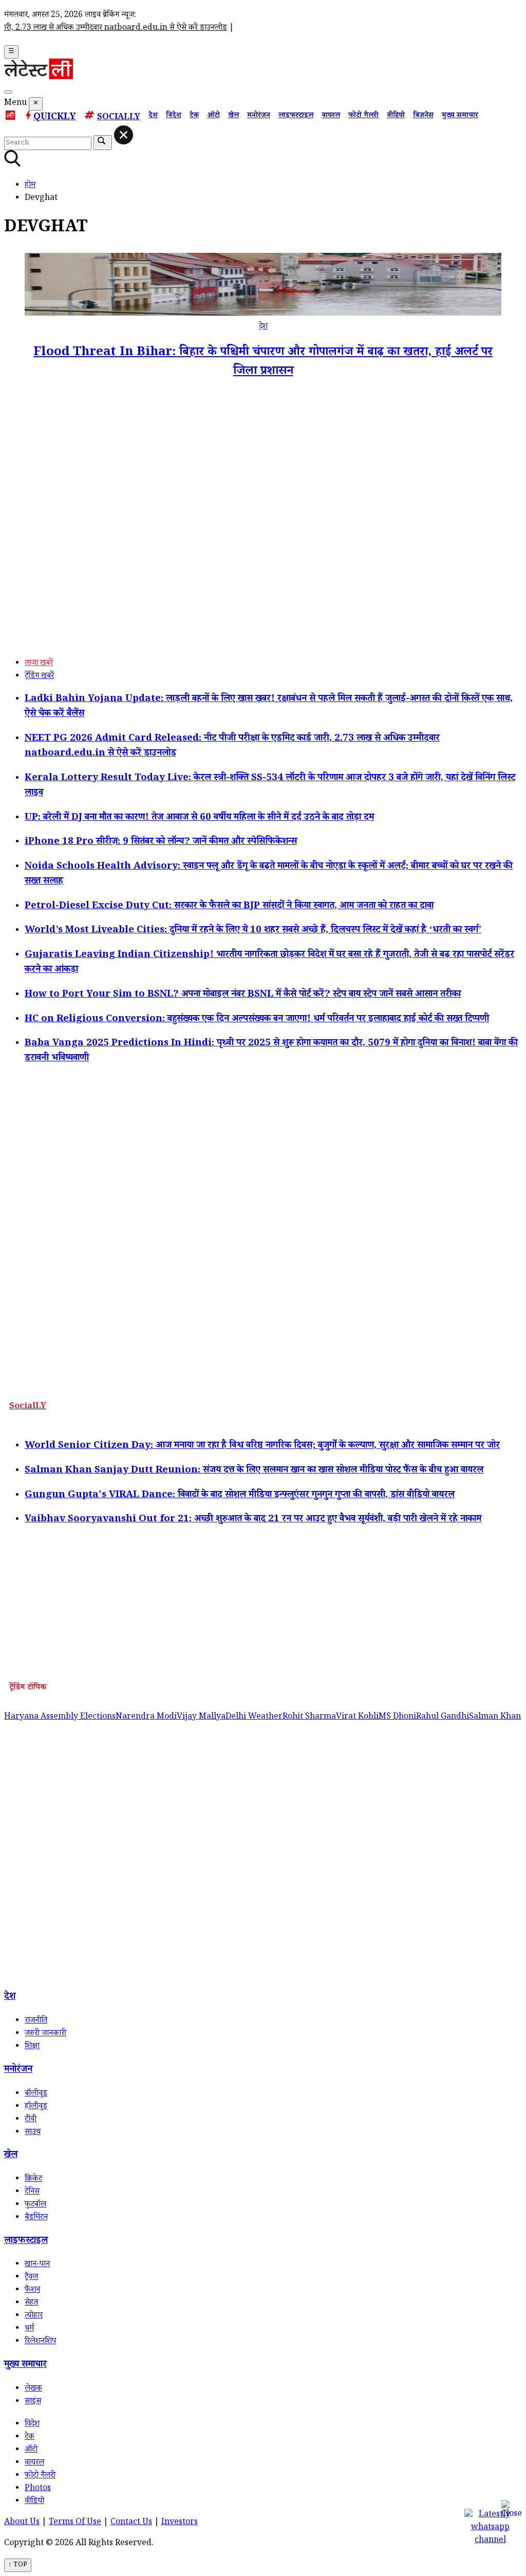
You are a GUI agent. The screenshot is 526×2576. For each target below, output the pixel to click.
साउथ (33, 2133)
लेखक (33, 2389)
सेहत (31, 2303)
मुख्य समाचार (460, 116)
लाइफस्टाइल (296, 116)
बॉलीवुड (36, 2094)
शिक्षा (32, 2047)
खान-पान (37, 2265)
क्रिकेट (33, 2179)
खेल (233, 116)
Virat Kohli (357, 1717)
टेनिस (32, 2192)
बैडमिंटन (36, 2218)
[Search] (8, 92)
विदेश (174, 116)
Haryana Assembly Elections (60, 1717)
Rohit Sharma (309, 1717)
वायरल (331, 116)
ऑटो (213, 116)
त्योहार (34, 2316)
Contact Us (131, 2523)
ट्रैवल (31, 2278)
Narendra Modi (146, 1717)
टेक (194, 116)
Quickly (55, 118)
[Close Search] (124, 135)
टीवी (31, 2120)
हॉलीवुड (36, 2107)
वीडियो (396, 116)
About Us (22, 2523)
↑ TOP (18, 2565)
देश (153, 116)
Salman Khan (495, 1717)
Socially (119, 118)
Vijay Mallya (201, 1717)
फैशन (32, 2290)
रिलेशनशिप (40, 2342)
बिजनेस (423, 116)
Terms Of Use (75, 2523)
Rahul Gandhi (443, 1717)
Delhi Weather (254, 1717)
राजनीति (36, 2021)
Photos (38, 2489)
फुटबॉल (35, 2205)
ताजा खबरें (39, 664)
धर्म (29, 2329)
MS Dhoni (397, 1717)
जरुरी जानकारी (45, 2034)
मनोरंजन (259, 116)
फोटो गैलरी (363, 116)
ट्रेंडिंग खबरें (39, 677)
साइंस (33, 2402)
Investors (180, 2523)
